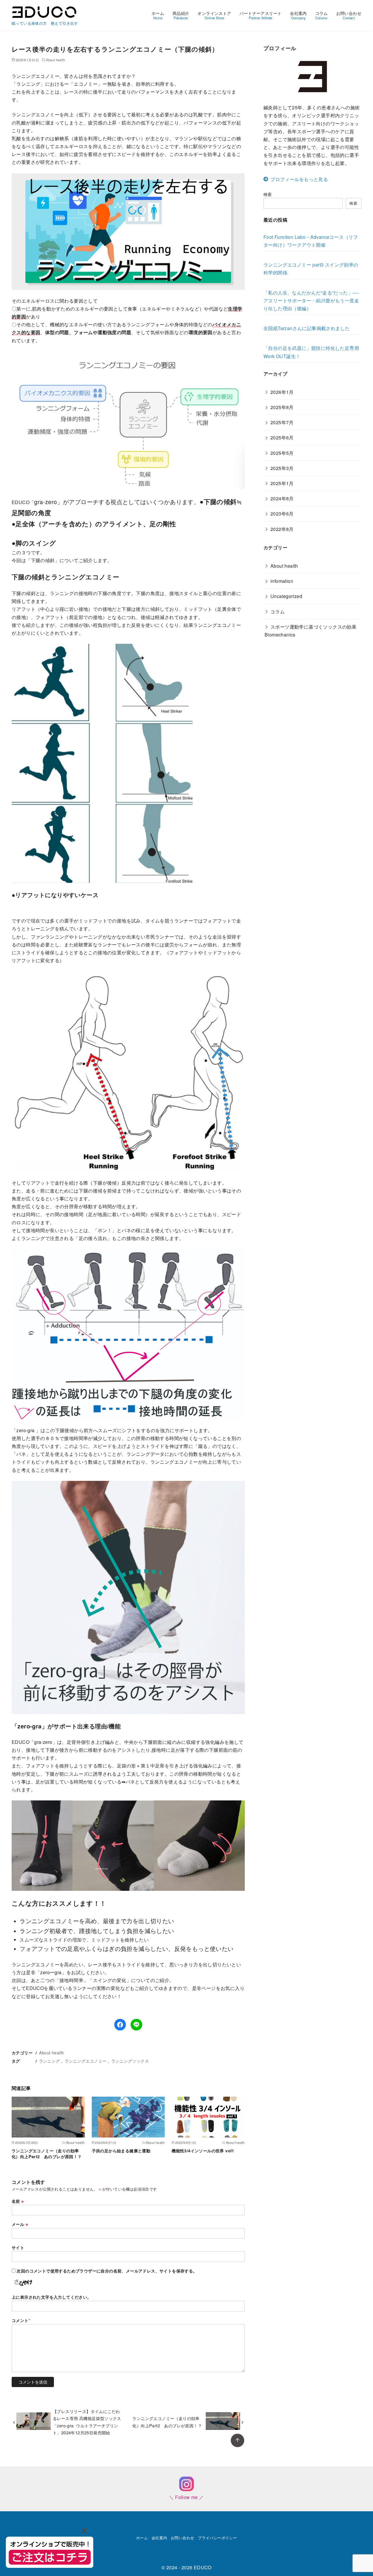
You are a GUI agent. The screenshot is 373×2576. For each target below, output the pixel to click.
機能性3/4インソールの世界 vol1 (203, 2151)
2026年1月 (282, 392)
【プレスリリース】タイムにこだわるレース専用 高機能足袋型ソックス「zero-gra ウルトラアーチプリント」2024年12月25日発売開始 (87, 2422)
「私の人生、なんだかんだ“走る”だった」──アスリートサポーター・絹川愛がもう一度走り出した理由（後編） (311, 300)
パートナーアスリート (261, 15)
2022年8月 (282, 529)
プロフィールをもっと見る (299, 179)
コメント (21, 2320)
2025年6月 (282, 437)
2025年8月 (282, 407)
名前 (18, 2201)
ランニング (50, 2061)
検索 (268, 194)
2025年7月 (282, 422)
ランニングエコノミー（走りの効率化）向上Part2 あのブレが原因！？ (47, 2154)
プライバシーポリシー (217, 2538)
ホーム (158, 15)
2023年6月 (282, 514)
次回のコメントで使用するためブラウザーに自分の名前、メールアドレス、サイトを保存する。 (107, 2271)
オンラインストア (214, 15)
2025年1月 (282, 483)
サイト (18, 2247)
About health (56, 60)
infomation (282, 581)
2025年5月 (282, 453)
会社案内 (298, 15)
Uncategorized (286, 596)
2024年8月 (282, 498)
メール (20, 2224)
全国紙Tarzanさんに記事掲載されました (307, 328)
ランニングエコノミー (86, 2061)
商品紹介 (181, 15)
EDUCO (203, 2567)
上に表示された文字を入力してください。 (52, 2297)
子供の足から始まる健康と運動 (121, 2151)
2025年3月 (282, 468)
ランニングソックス (130, 2061)
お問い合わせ (349, 15)
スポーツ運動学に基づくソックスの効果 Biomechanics (313, 631)
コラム (322, 15)
